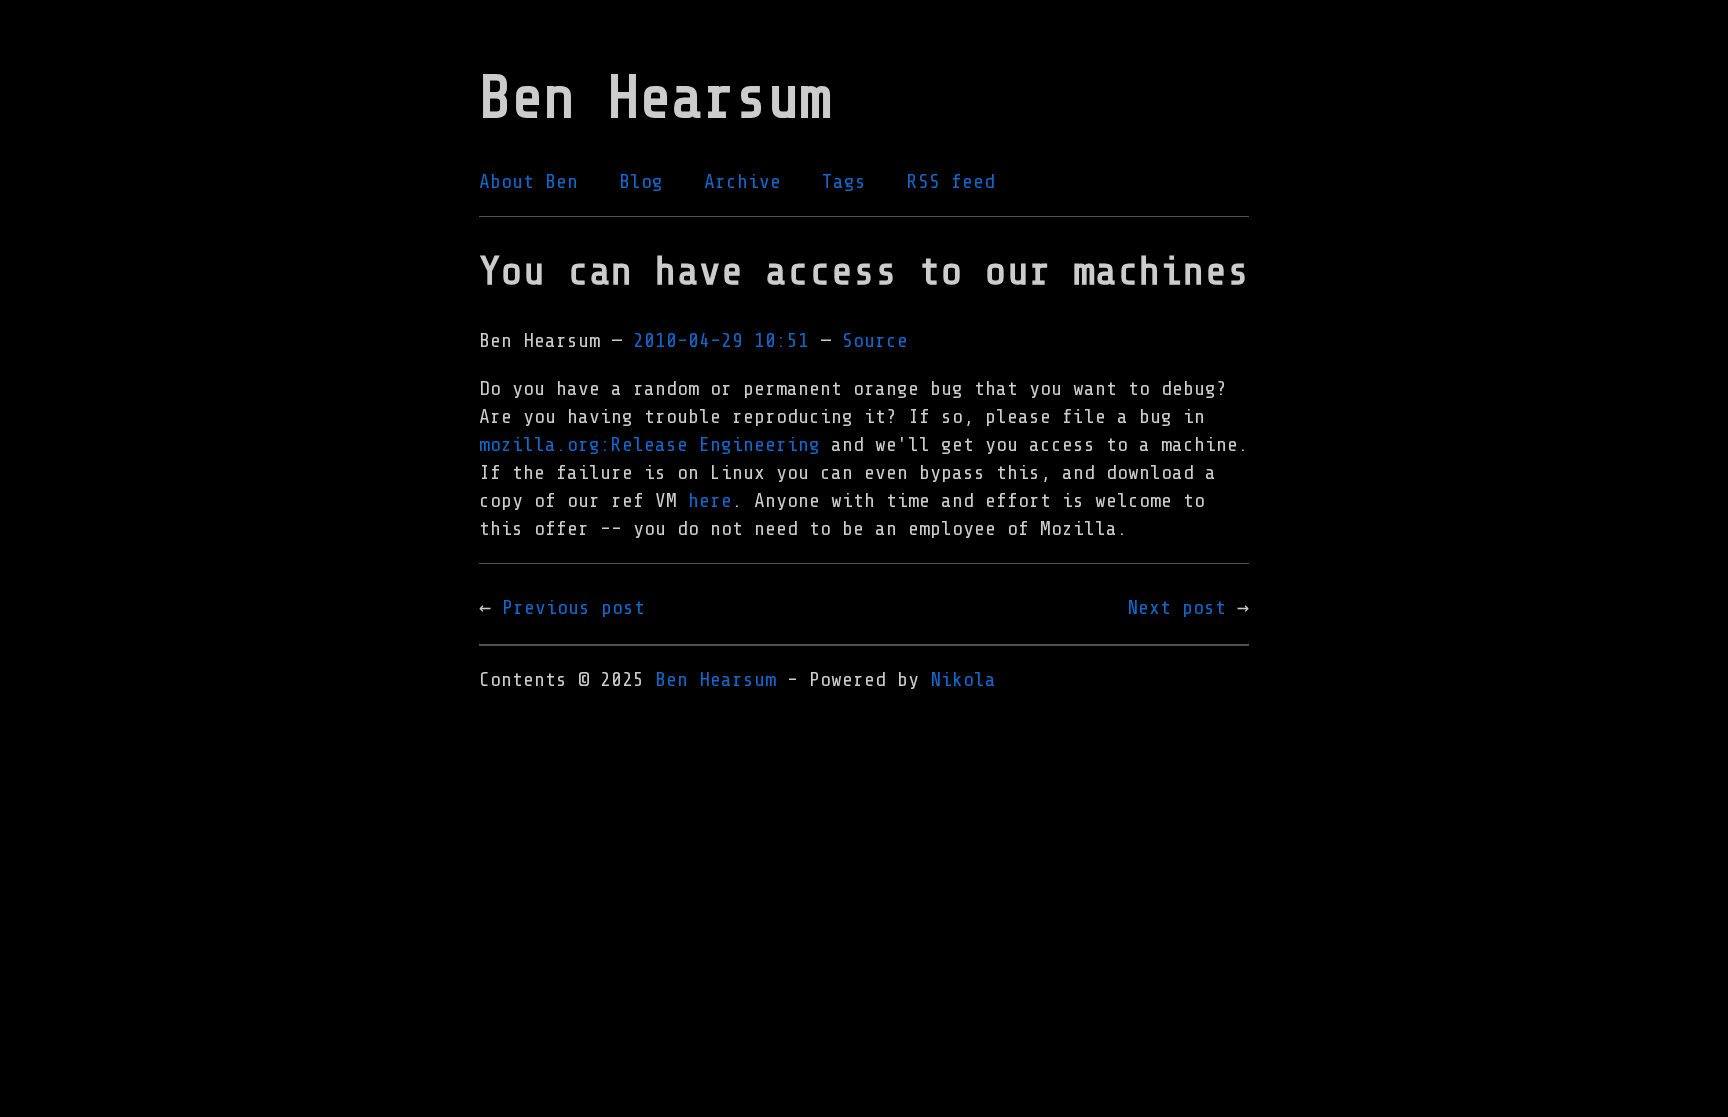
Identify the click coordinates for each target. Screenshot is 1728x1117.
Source (875, 340)
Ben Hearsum (715, 679)
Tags (844, 181)
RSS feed (951, 181)
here (710, 500)
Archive (742, 181)
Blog (641, 181)
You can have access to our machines (864, 271)
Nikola (963, 679)
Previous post (573, 607)
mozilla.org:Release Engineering (649, 444)
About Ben (528, 181)
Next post (1176, 607)
